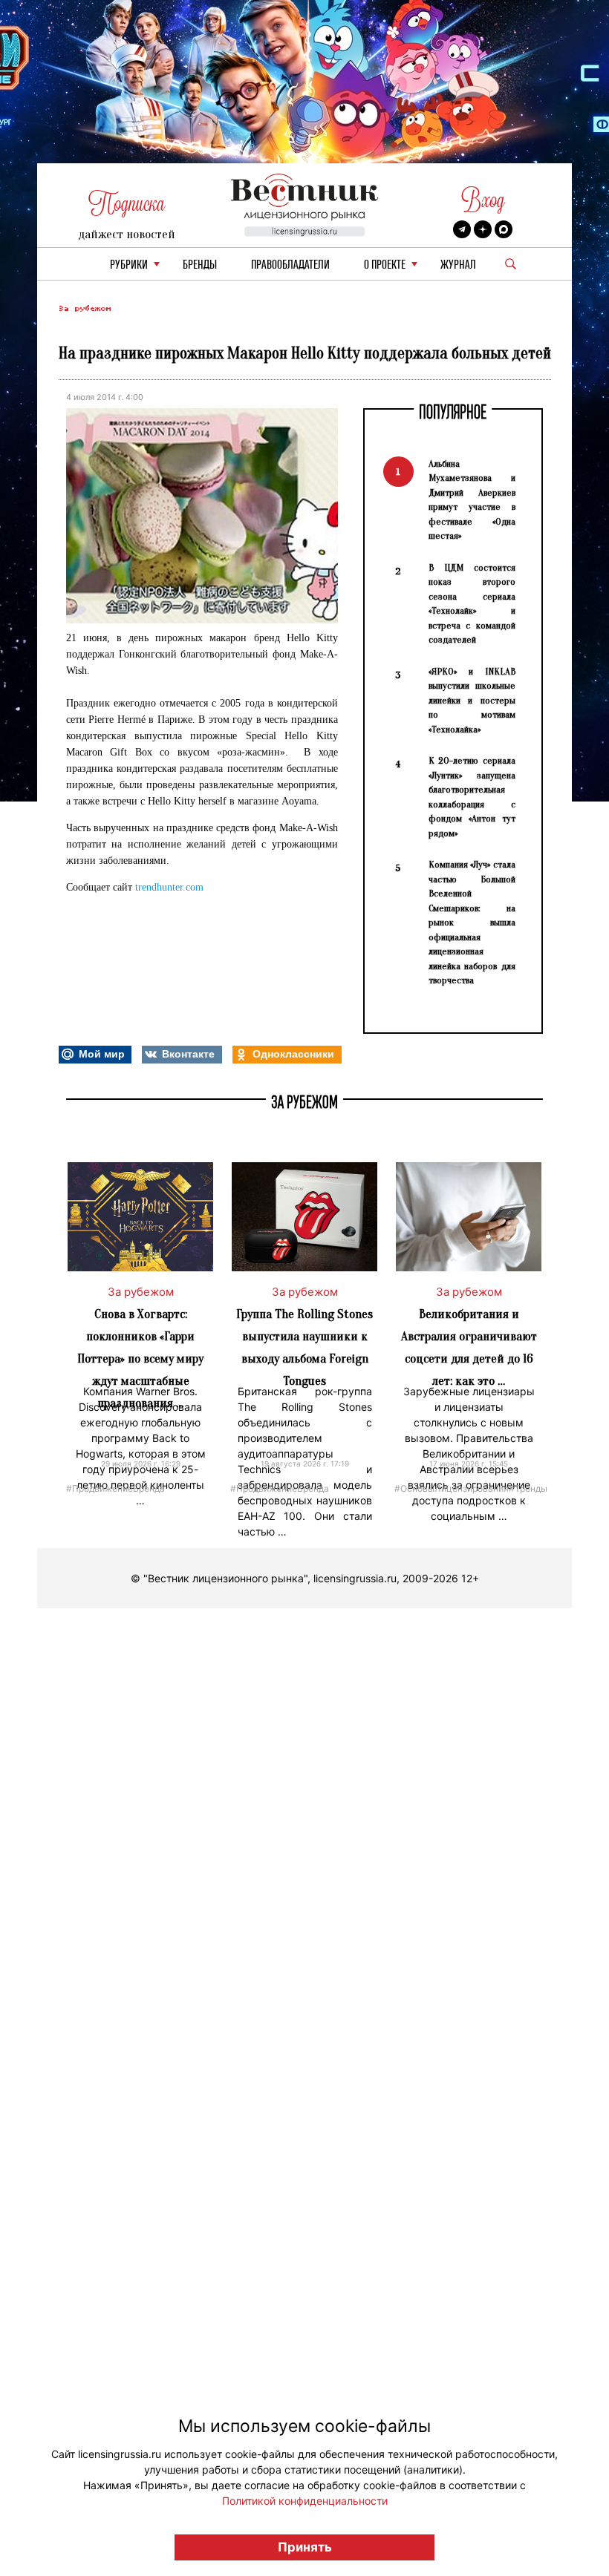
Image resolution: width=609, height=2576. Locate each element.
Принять (305, 2547)
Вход (483, 200)
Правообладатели (290, 265)
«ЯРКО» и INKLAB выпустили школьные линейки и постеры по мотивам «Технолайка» (472, 700)
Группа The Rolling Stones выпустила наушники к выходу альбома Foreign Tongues (304, 1347)
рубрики (129, 265)
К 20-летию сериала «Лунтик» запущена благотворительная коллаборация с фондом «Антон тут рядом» (472, 797)
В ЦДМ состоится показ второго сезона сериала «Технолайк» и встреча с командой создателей (472, 604)
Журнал (458, 265)
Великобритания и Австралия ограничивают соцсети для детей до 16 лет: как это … (469, 1347)
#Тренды (528, 1488)
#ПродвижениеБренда (115, 1488)
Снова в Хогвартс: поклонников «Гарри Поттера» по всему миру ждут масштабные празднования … (140, 1359)
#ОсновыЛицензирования (452, 1488)
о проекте (385, 265)
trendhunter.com (169, 887)
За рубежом (85, 308)
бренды (200, 265)
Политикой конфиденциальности (305, 2501)
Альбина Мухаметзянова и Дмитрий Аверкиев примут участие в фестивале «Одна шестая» (472, 500)
